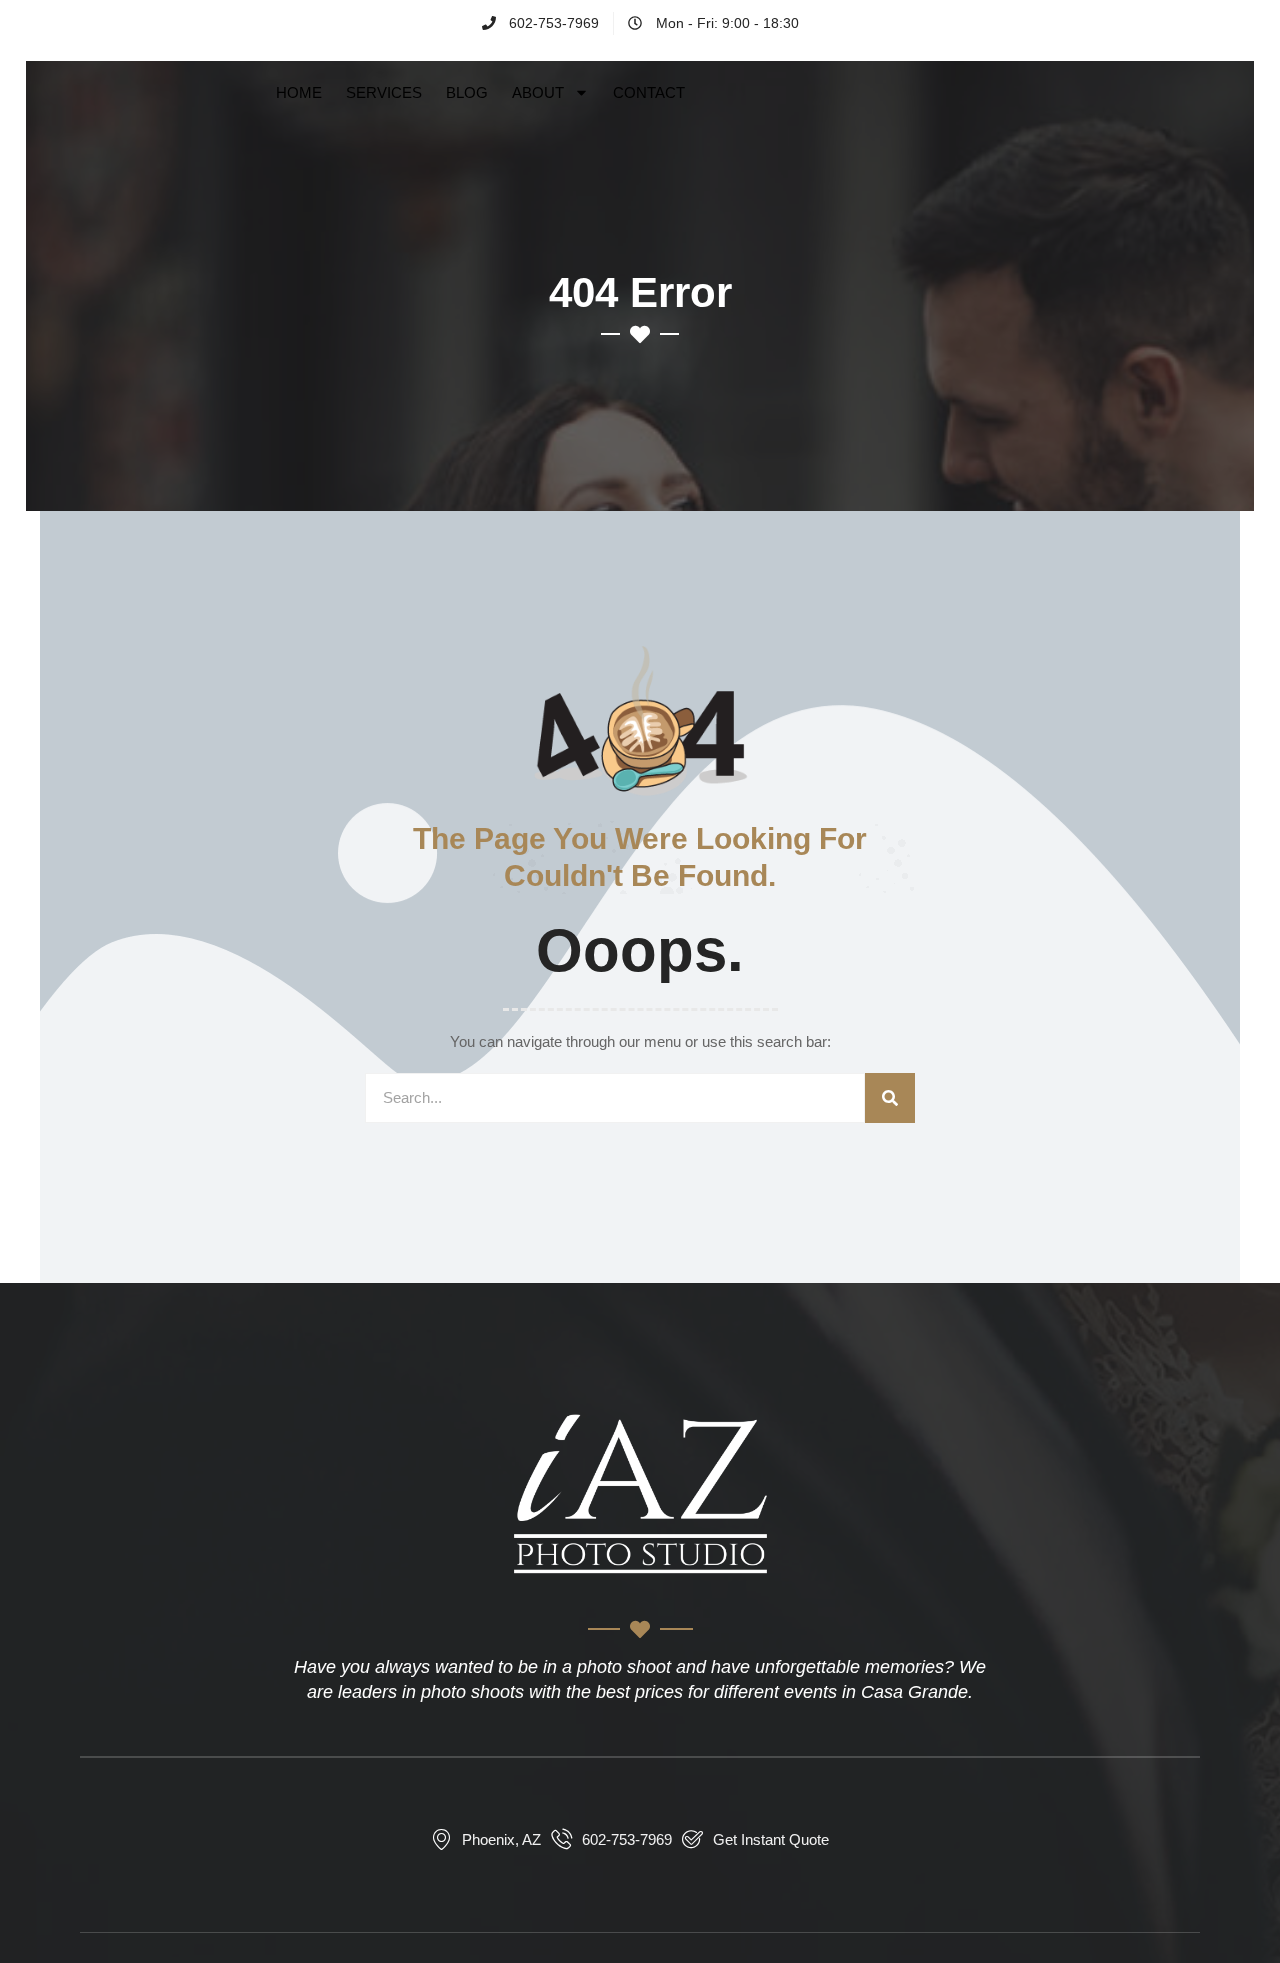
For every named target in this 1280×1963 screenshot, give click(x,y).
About (538, 92)
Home (299, 92)
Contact (649, 92)
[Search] (890, 1098)
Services (384, 92)
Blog (467, 92)
